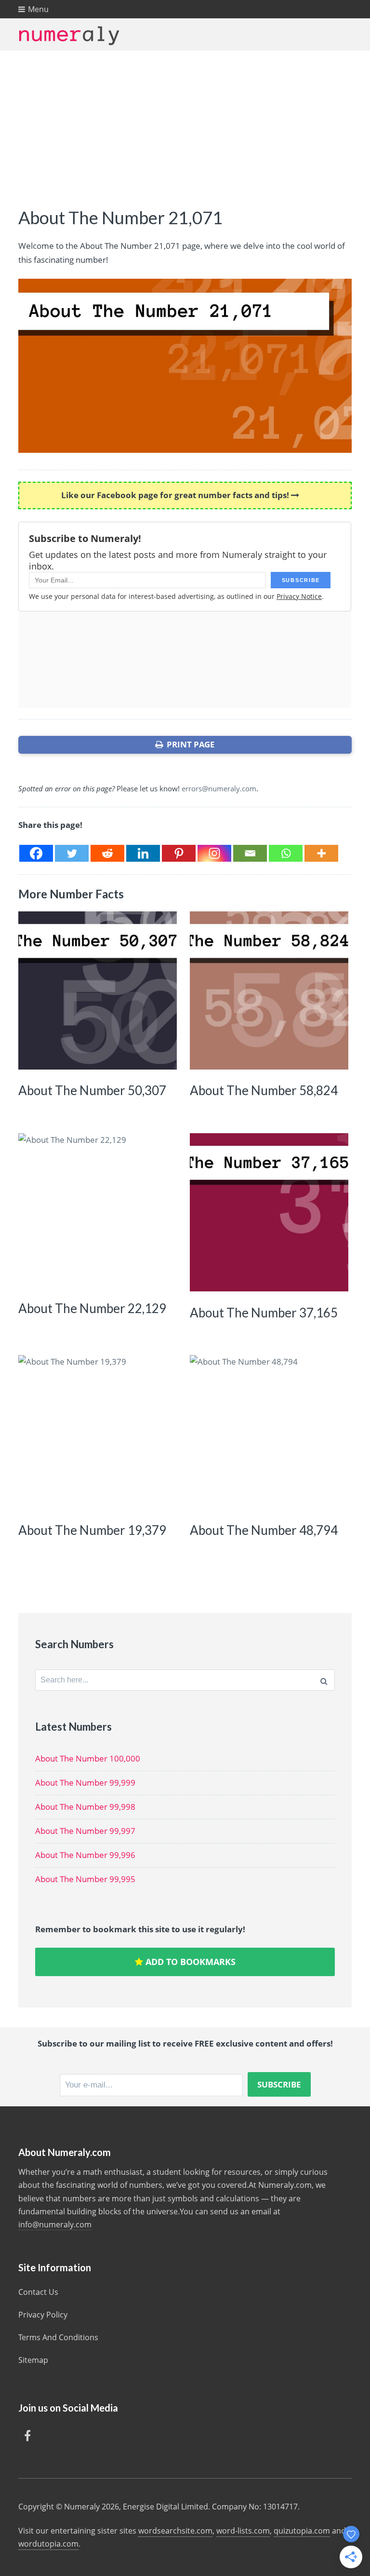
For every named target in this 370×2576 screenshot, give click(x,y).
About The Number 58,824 (264, 1090)
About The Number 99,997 (85, 1831)
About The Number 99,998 (85, 1807)
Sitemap (33, 2360)
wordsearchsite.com (175, 2531)
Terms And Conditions (58, 2337)
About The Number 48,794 (264, 1530)
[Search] (324, 1680)
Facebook (27, 2436)
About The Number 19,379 (92, 1530)
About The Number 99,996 (85, 1855)
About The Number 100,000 (88, 1758)
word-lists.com (243, 2531)
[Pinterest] (179, 853)
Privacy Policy (43, 2315)
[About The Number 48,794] (269, 1434)
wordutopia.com (48, 2544)
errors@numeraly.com (219, 788)
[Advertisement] (185, 123)
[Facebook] (36, 853)
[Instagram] (214, 853)
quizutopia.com (302, 2531)
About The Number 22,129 (92, 1308)
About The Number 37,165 (264, 1313)
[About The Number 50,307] (97, 990)
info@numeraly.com (55, 2224)
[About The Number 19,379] (97, 1434)
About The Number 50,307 (92, 1090)
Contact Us (38, 2292)
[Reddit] (107, 853)
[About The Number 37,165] (269, 1212)
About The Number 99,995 (85, 1879)
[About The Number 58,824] (269, 990)
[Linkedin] (143, 853)
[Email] (250, 853)
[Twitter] (72, 853)
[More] (321, 853)
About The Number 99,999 (85, 1783)
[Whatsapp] (286, 853)
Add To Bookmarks (189, 1962)
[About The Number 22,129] (97, 1212)
